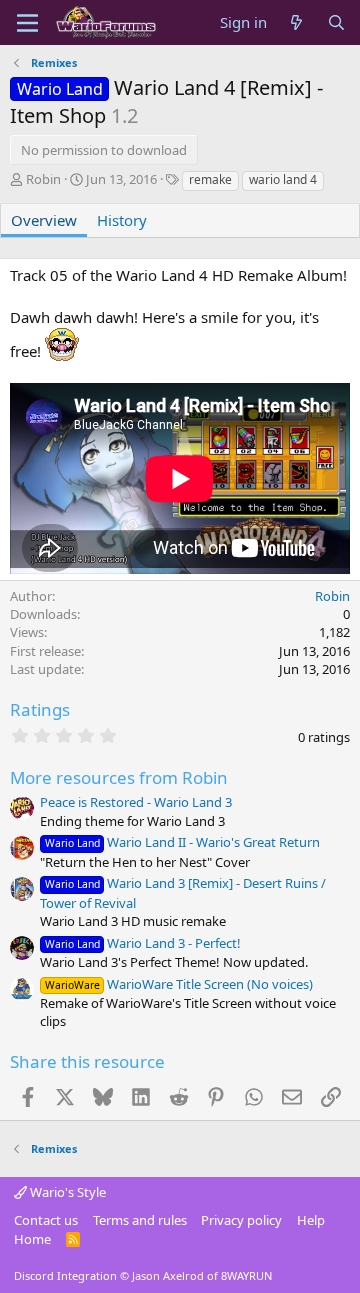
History (122, 220)
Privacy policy (241, 1220)
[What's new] (296, 22)
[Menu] (27, 23)
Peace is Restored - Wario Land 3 (136, 802)
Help (311, 1220)
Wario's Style (66, 1192)
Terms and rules (140, 1220)
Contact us (46, 1220)
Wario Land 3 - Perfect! (143, 943)
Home (32, 1239)
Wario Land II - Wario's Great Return (182, 842)
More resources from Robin (119, 777)
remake (210, 179)
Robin (43, 179)
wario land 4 (283, 179)
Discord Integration (65, 1275)
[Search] (336, 22)
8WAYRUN (246, 1275)
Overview (44, 220)
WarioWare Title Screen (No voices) (179, 984)
